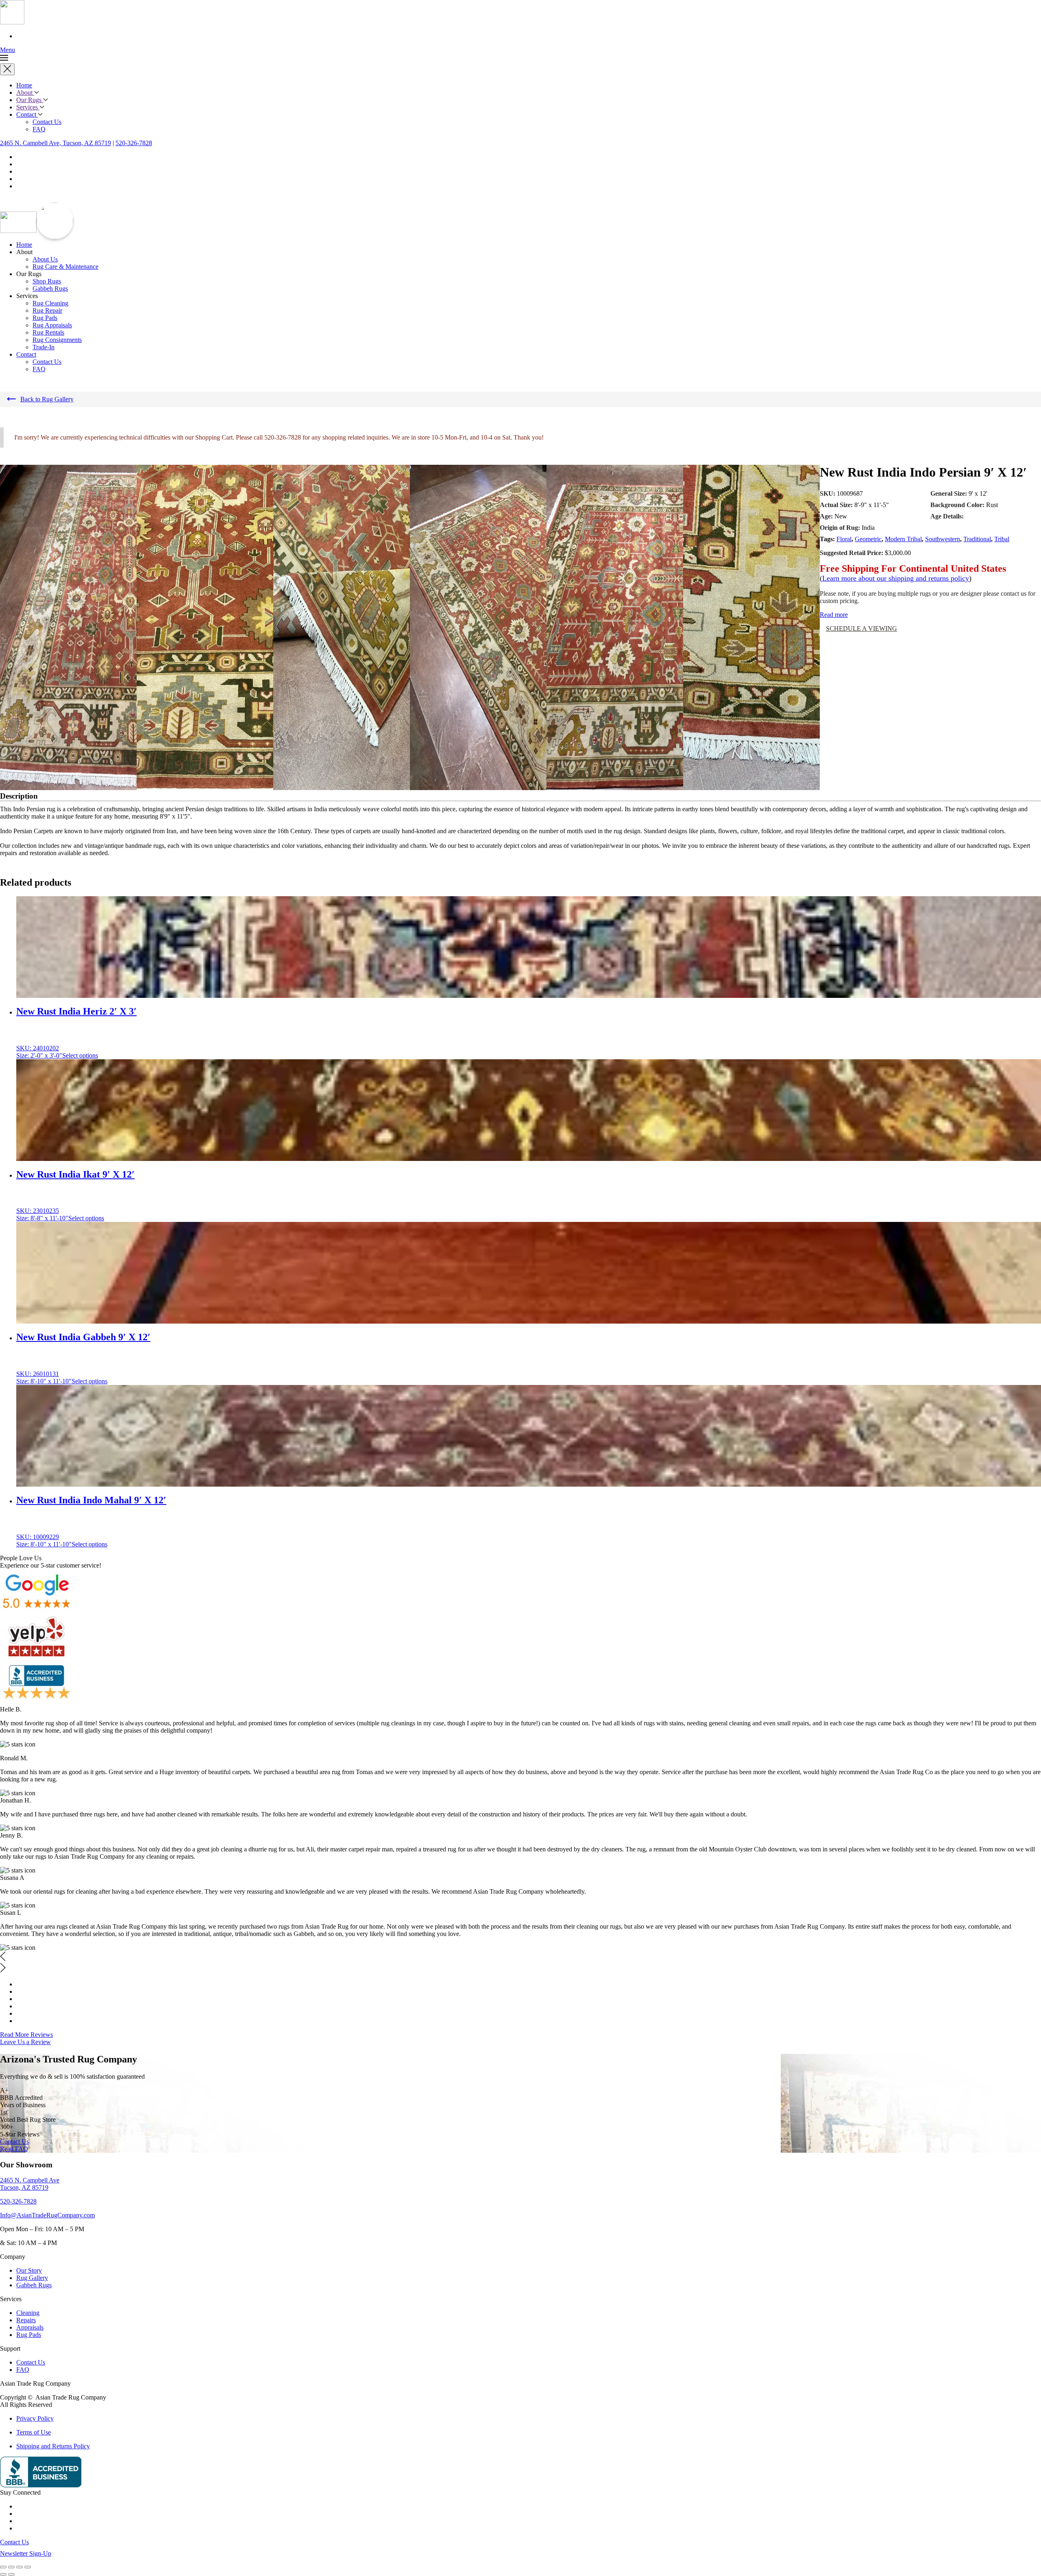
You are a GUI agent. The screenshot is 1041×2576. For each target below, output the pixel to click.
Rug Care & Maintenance (65, 267)
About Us (45, 259)
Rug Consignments (57, 340)
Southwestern (943, 539)
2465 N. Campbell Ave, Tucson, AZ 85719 (56, 143)
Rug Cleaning (50, 303)
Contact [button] (26, 354)
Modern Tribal (903, 539)
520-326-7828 (134, 143)
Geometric (868, 539)
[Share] (20, 2567)
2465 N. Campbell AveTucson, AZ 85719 (30, 2184)
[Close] (7, 69)
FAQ (39, 129)
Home (24, 85)
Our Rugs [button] (30, 100)
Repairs (26, 2320)
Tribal (1002, 539)
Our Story (29, 2270)
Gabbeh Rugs (50, 289)
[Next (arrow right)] (11, 2574)
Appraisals (30, 2327)
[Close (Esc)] (28, 2567)
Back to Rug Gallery (47, 399)
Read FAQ (14, 2149)
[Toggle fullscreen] (11, 2567)
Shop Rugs (47, 281)
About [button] (25, 93)
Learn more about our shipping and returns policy (896, 578)
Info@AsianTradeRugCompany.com (47, 2215)
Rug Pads (45, 318)
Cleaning (28, 2313)
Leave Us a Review (25, 2042)
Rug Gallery (32, 2278)
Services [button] (28, 107)
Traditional (977, 539)
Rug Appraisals (52, 325)
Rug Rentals (48, 332)
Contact (27, 114)
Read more (834, 615)
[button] (520, 55)
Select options (80, 1055)
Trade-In (44, 347)
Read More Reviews (26, 2035)
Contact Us (47, 122)
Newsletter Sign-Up (26, 2553)
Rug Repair (47, 310)
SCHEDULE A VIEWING (861, 628)
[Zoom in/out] (3, 2567)
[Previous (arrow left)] (3, 2574)
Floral (844, 539)
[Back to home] (12, 22)
